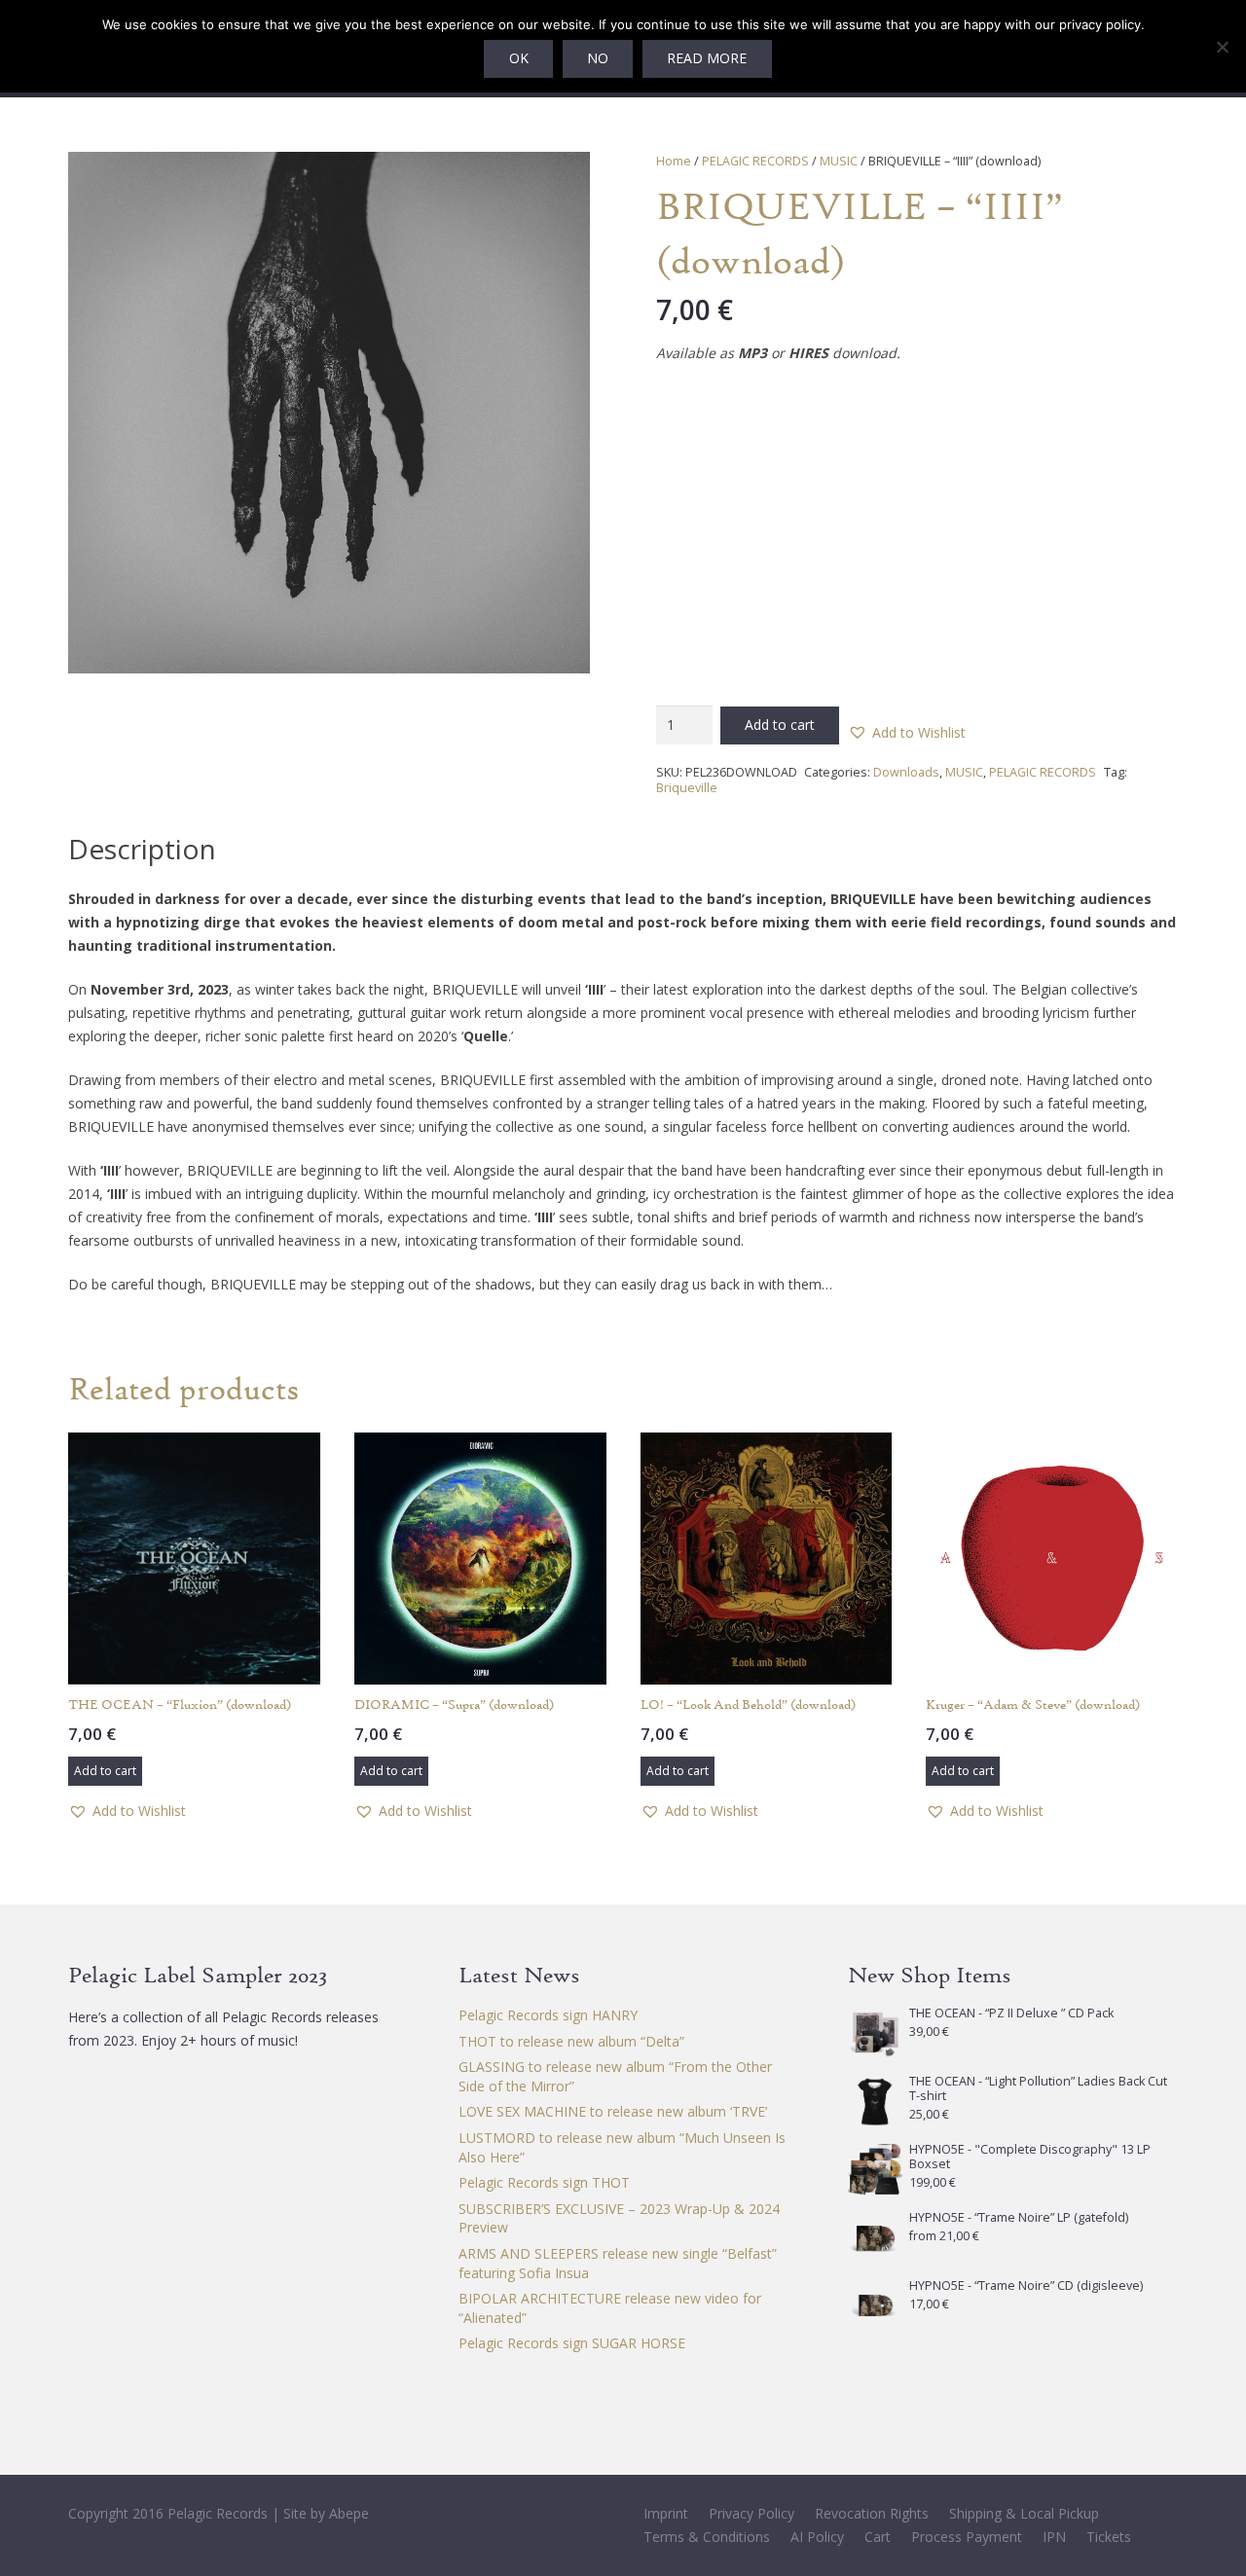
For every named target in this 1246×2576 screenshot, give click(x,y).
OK (519, 58)
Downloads (906, 772)
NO (598, 58)
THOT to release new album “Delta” (571, 2041)
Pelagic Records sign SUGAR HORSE (572, 2343)
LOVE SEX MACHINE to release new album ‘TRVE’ (613, 2111)
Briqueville (687, 788)
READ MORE (707, 58)
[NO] (1222, 47)
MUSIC (839, 161)
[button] (563, 179)
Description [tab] (142, 849)
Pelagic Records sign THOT (544, 2182)
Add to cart (780, 725)
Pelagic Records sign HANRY (548, 2015)
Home (674, 161)
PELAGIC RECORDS (755, 161)
